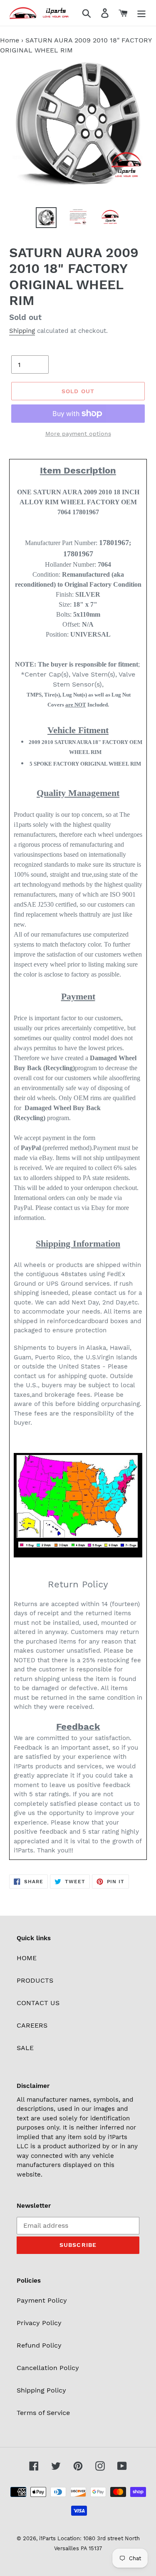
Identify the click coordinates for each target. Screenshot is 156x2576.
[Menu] (141, 13)
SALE (25, 2048)
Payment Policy (42, 2300)
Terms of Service (43, 2413)
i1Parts (47, 2538)
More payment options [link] (78, 434)
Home (10, 40)
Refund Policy (39, 2345)
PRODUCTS (35, 1980)
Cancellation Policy (48, 2368)
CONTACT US (38, 2003)
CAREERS (32, 2025)
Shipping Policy (41, 2390)
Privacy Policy (39, 2323)
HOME (27, 1958)
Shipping (22, 331)
